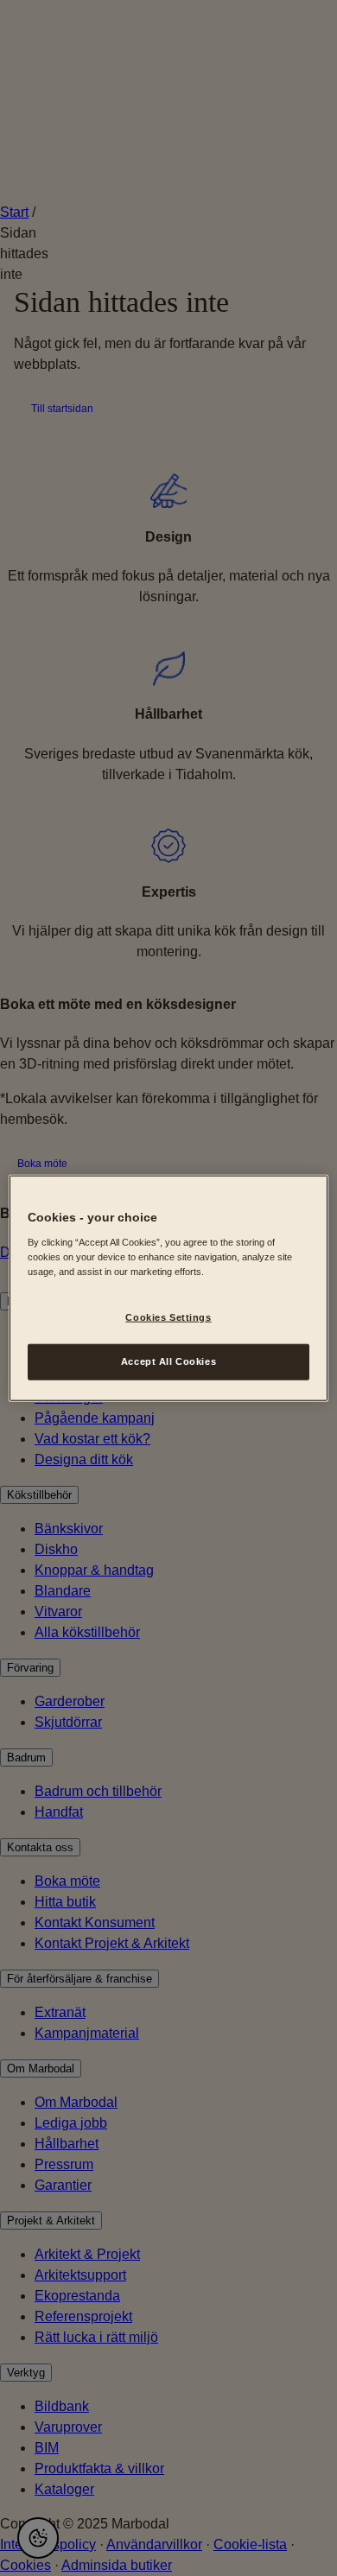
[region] (169, 1288)
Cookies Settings (168, 1317)
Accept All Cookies (168, 1361)
